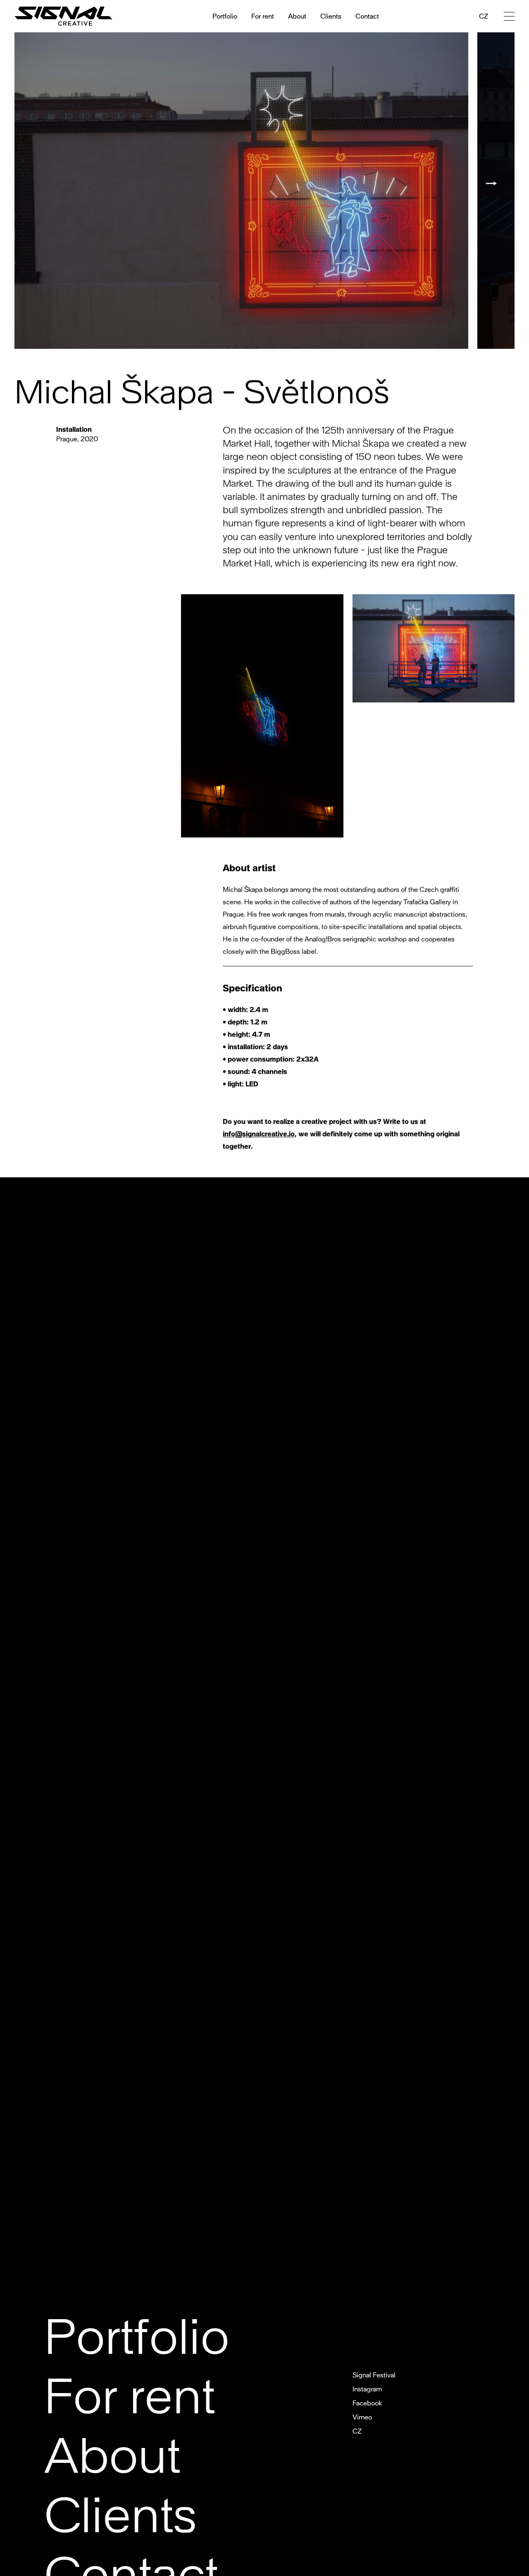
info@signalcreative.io (259, 1134)
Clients (331, 16)
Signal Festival (374, 2375)
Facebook (367, 2403)
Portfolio (225, 16)
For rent (263, 16)
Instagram (367, 2389)
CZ (484, 16)
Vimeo (362, 2417)
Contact (367, 16)
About (297, 16)
